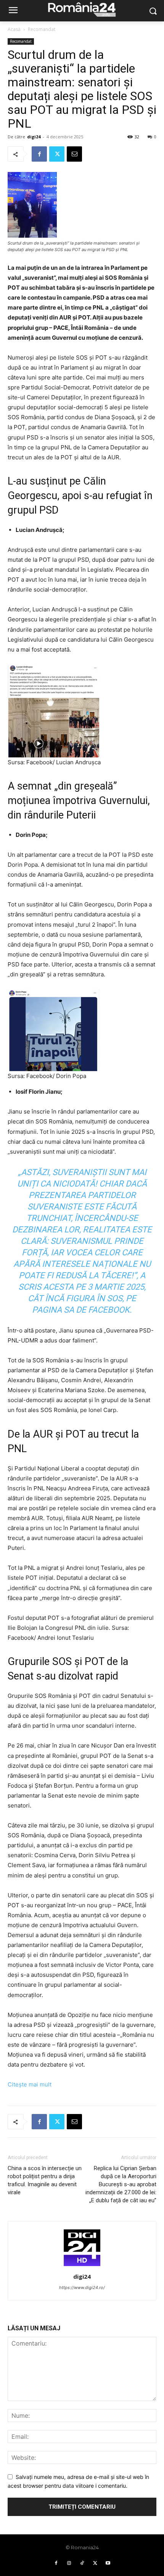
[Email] (74, 154)
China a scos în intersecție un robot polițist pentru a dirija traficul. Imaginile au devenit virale (45, 2180)
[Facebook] (39, 154)
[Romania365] (82, 9)
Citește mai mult (30, 2084)
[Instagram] (69, 2563)
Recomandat (42, 29)
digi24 (34, 137)
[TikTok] (82, 2563)
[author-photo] (82, 2266)
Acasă (14, 29)
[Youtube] (108, 2563)
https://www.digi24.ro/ (82, 2287)
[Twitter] (57, 154)
